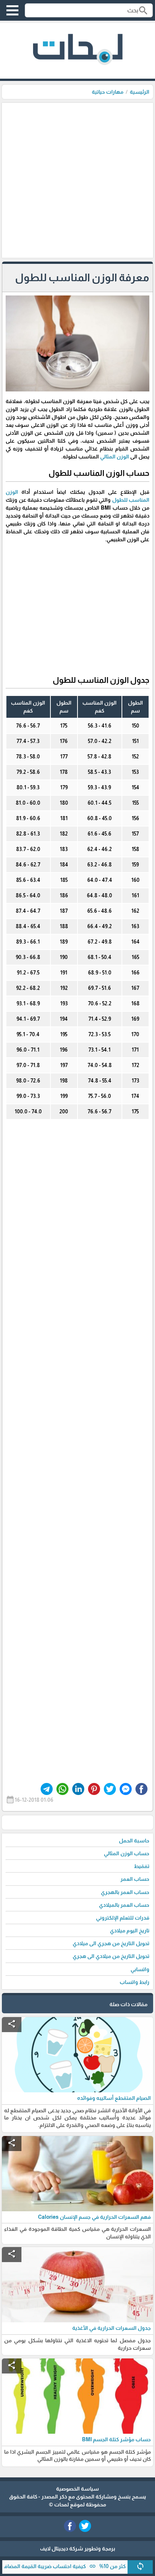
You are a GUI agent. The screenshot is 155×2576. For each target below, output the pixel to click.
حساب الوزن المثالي (127, 1853)
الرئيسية (140, 92)
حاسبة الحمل (134, 1841)
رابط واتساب (134, 1982)
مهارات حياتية (108, 92)
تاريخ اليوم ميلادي (130, 1930)
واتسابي (140, 1969)
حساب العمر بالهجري (125, 1892)
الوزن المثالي (115, 457)
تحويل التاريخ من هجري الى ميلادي (111, 1943)
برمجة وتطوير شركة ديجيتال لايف (77, 2549)
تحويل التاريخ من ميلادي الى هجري (111, 1956)
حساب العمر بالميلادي (124, 1905)
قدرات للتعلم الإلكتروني (123, 1918)
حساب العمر (135, 1879)
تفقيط (142, 1866)
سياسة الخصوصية (77, 2489)
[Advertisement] (77, 180)
